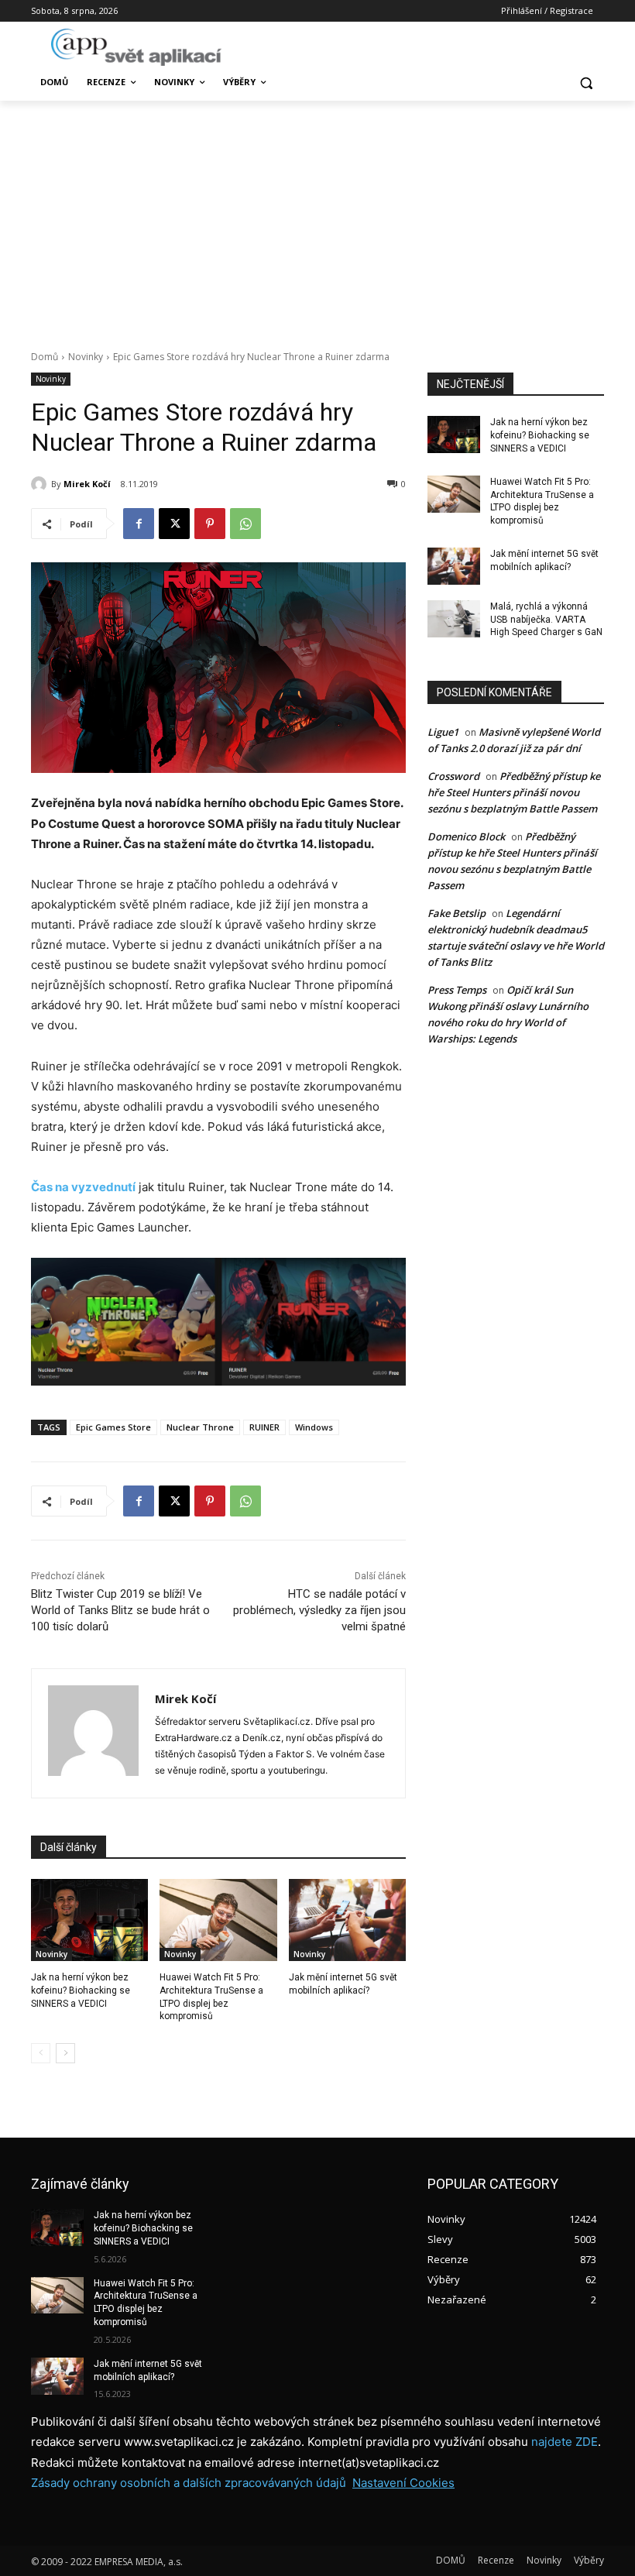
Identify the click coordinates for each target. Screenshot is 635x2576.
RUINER (264, 1427)
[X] (174, 524)
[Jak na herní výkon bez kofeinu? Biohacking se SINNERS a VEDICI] (89, 1920)
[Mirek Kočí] (41, 484)
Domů (45, 357)
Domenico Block (466, 836)
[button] (586, 82)
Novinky (86, 357)
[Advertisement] (317, 217)
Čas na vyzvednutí (83, 1187)
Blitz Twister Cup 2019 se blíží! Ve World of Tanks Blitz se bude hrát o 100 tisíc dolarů (120, 1610)
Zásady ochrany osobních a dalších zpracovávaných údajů (189, 2483)
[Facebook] (139, 524)
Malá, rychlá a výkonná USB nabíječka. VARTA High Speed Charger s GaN (546, 620)
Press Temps (457, 990)
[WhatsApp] (245, 524)
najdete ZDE (565, 2442)
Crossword (453, 776)
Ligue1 (443, 732)
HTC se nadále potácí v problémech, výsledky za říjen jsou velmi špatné (319, 1610)
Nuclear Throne (200, 1427)
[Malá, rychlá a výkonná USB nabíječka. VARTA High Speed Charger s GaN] (454, 619)
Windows (314, 1427)
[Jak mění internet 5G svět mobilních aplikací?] (347, 1920)
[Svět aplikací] (136, 47)
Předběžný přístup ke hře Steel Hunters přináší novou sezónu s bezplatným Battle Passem (514, 792)
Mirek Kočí (87, 484)
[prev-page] (41, 2053)
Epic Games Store (113, 1427)
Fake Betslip (457, 913)
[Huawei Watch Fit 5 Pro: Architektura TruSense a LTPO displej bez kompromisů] (218, 1920)
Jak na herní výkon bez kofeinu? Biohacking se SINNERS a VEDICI (81, 1990)
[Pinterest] (210, 524)
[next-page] (65, 2053)
